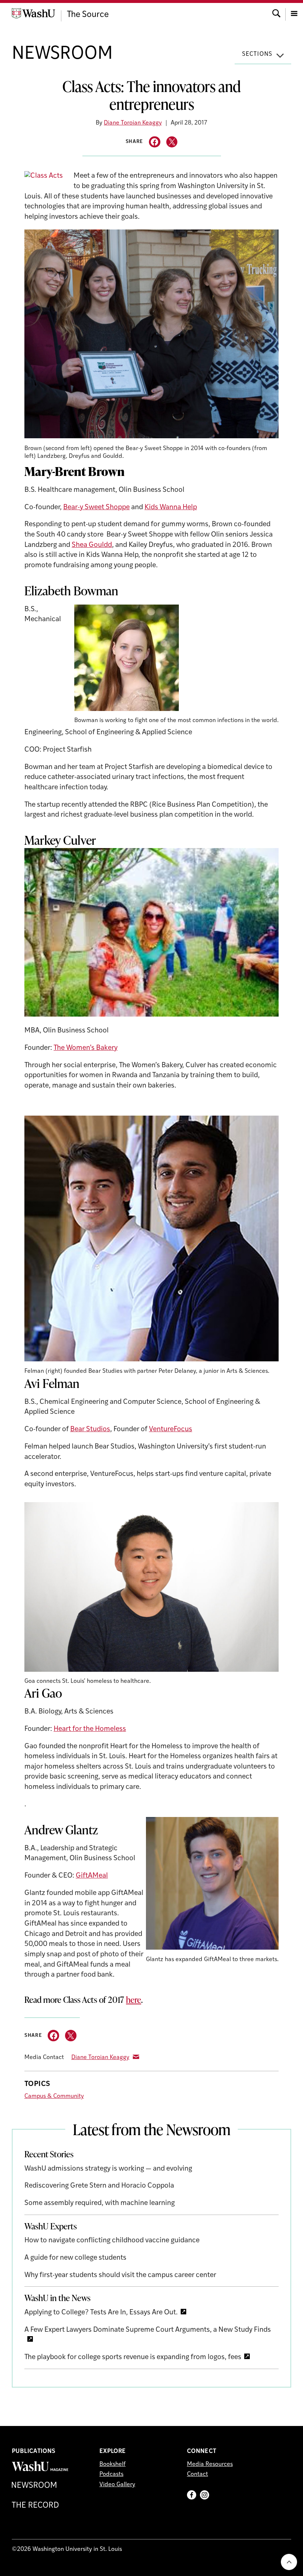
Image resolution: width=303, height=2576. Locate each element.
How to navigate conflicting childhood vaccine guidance (112, 2241)
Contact (198, 2474)
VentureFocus (171, 1430)
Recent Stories (49, 2154)
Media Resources (210, 2464)
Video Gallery (117, 2485)
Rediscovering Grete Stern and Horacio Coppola (99, 2186)
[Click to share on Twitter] (172, 142)
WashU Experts (51, 2226)
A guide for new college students (75, 2258)
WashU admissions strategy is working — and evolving (108, 2169)
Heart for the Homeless (90, 1729)
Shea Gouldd (92, 545)
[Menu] (294, 13)
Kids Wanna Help (171, 508)
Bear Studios (90, 1430)
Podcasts (111, 2474)
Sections (257, 54)
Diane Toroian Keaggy (133, 123)
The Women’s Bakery (86, 1048)
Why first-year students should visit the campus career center (120, 2275)
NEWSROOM (62, 54)
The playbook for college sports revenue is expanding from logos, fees (133, 2357)
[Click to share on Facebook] (155, 142)
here (134, 2000)
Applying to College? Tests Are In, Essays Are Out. (101, 2313)
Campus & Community (54, 2096)
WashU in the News (57, 2298)
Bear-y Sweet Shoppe (96, 508)
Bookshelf (113, 2464)
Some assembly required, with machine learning (100, 2203)
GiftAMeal (92, 1876)
